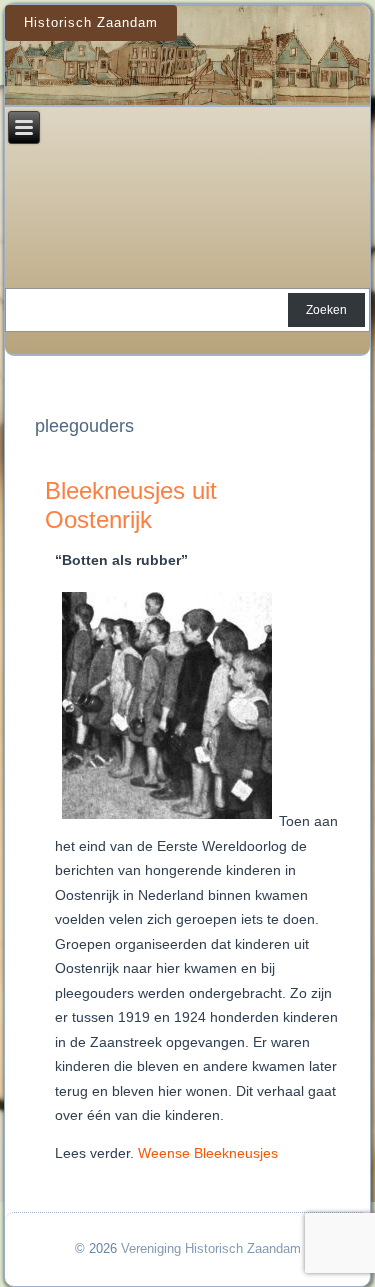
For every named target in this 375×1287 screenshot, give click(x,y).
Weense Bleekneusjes (208, 1153)
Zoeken (326, 310)
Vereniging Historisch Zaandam (211, 1248)
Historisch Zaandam (91, 22)
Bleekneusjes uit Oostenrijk (131, 505)
